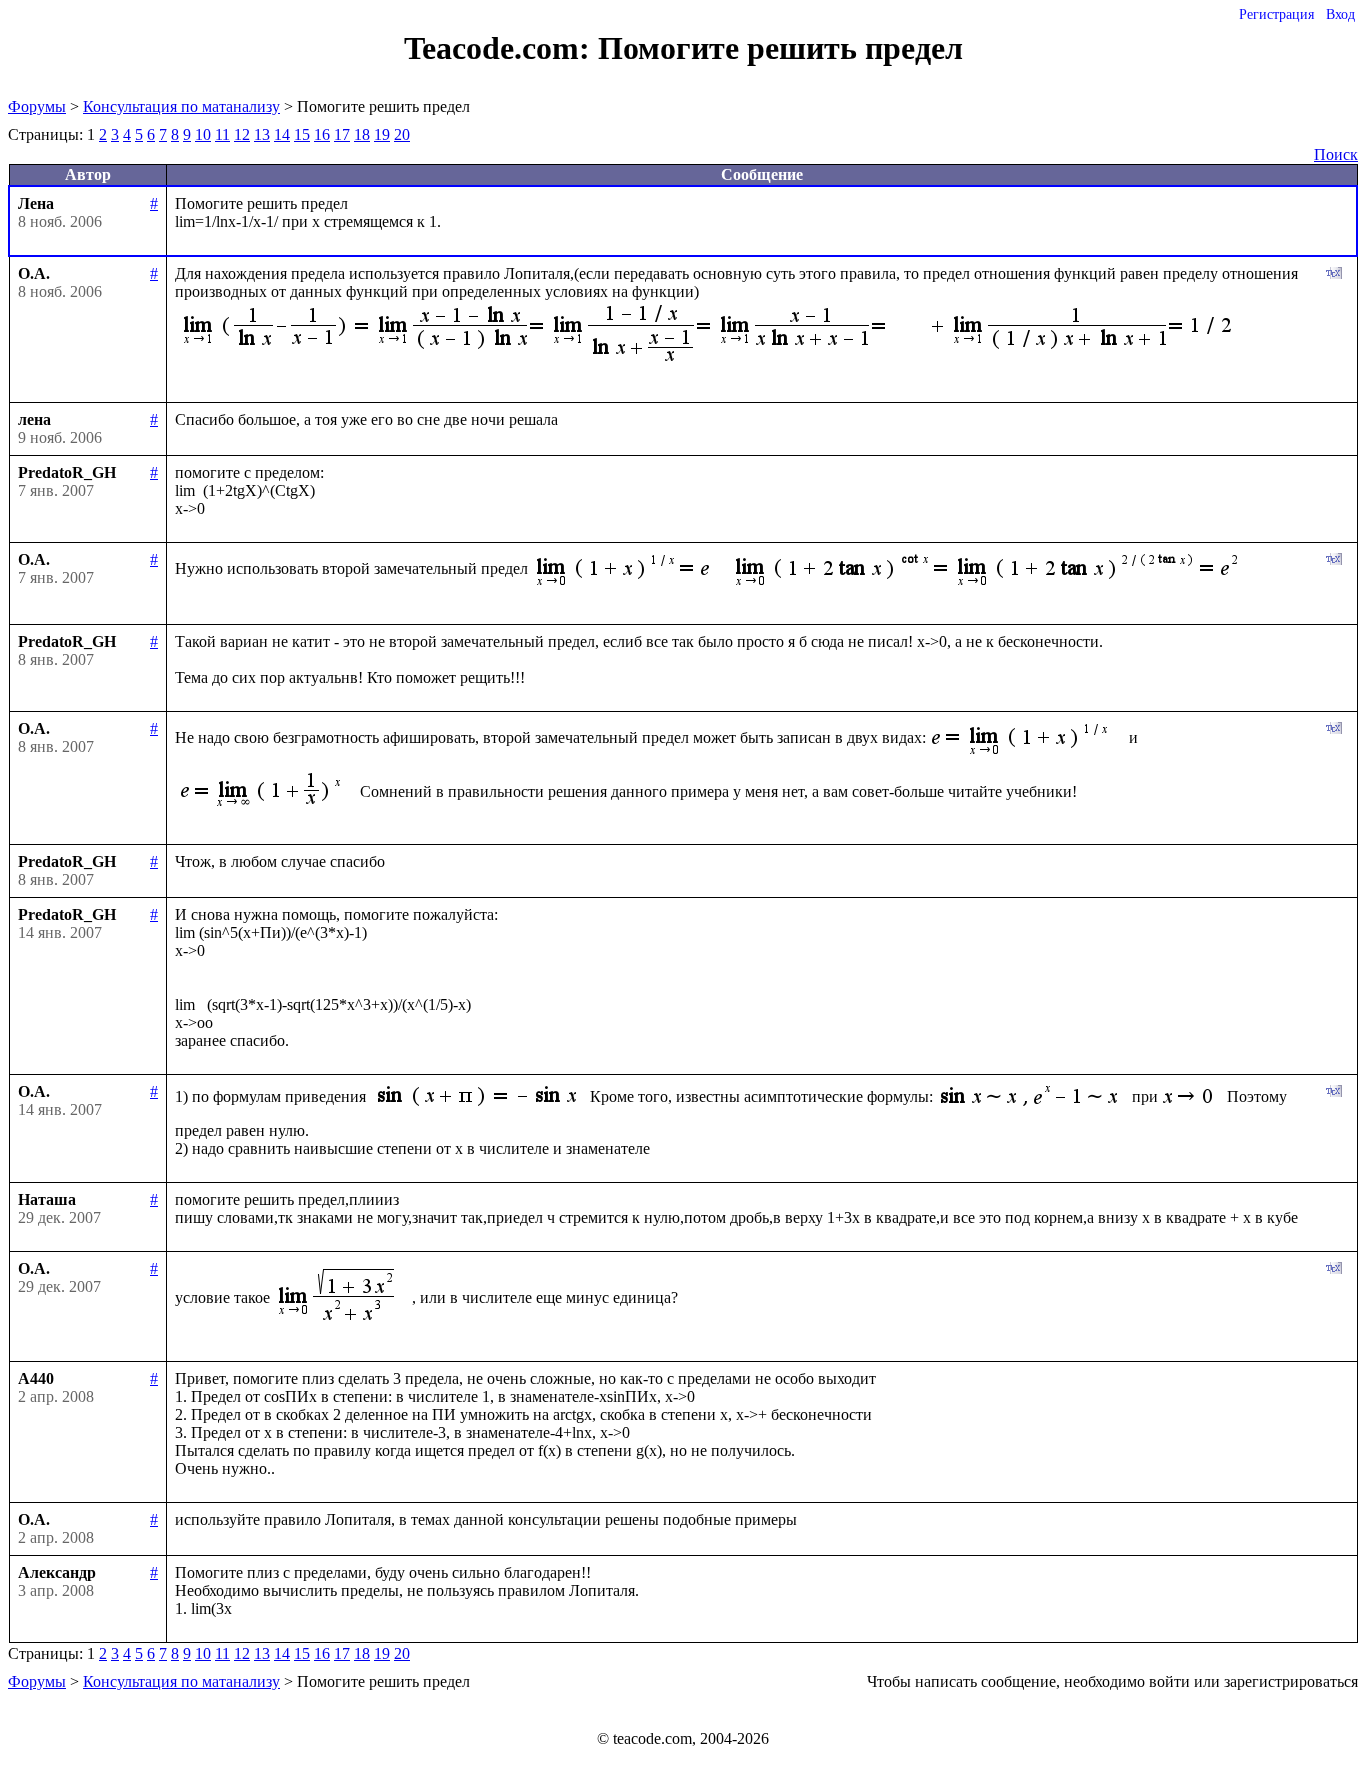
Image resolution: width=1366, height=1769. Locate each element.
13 (262, 134)
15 (302, 134)
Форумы (37, 106)
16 (322, 134)
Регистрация (1276, 14)
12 (242, 134)
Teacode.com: (501, 48)
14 (282, 134)
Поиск (1336, 154)
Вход (1340, 14)
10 (203, 134)
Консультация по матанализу (181, 106)
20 (402, 134)
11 (222, 134)
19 (382, 134)
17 (342, 134)
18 (362, 134)
